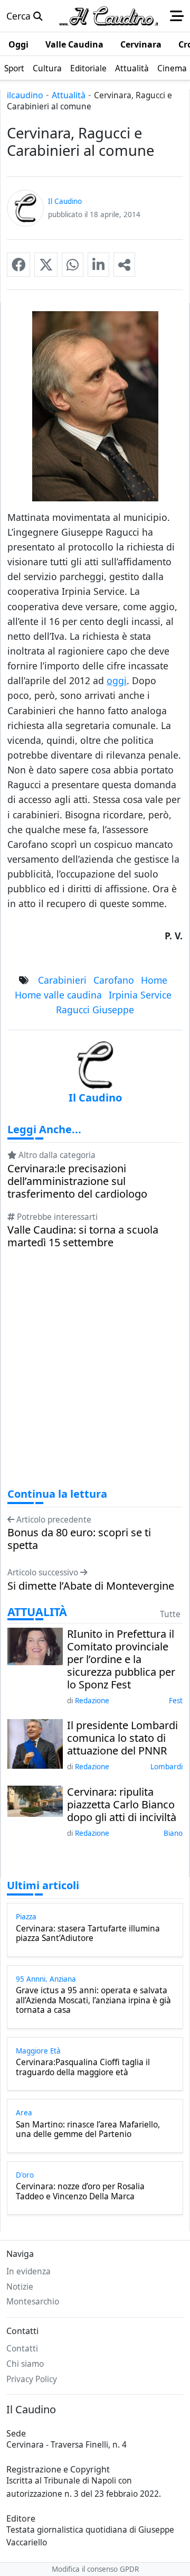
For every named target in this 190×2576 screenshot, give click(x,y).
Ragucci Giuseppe (95, 1010)
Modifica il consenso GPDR (95, 2569)
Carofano (114, 980)
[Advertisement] (95, 1378)
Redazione (92, 1701)
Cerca (20, 16)
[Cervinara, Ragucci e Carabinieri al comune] (18, 265)
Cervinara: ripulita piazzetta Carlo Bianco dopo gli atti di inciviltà (122, 1805)
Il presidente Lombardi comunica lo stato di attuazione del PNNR (122, 1738)
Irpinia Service (140, 995)
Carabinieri (62, 980)
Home (154, 980)
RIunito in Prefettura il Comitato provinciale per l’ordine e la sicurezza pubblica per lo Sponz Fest (121, 1659)
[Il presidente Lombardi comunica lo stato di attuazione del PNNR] (35, 1743)
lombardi (167, 1767)
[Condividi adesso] (124, 265)
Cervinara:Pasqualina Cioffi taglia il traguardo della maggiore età (83, 2068)
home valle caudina (58, 995)
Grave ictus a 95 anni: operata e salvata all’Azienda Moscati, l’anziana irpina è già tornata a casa (93, 2000)
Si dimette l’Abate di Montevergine (91, 1586)
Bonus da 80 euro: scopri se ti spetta (79, 1539)
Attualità (69, 95)
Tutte (170, 1614)
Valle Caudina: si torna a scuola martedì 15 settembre (83, 1236)
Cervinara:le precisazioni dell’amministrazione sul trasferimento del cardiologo (77, 1181)
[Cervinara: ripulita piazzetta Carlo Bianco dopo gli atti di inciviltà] (35, 1800)
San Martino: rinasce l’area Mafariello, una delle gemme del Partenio (88, 2130)
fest (176, 1701)
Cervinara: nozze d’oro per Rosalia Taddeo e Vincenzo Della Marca (80, 2192)
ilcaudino (25, 95)
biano (173, 1833)
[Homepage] (109, 16)
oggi (117, 680)
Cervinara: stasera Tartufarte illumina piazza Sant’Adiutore (88, 1934)
